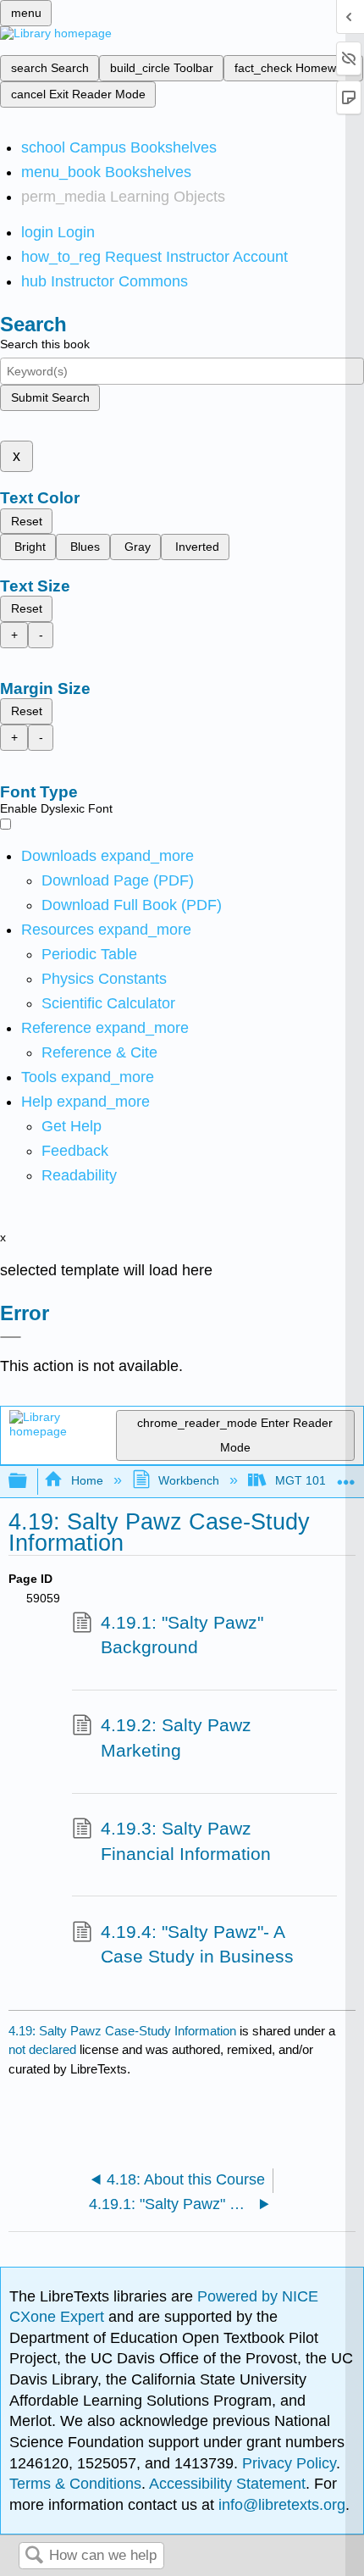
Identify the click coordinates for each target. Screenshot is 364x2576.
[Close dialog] (11, 1337)
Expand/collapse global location (346, 1477)
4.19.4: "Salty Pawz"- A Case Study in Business (197, 1944)
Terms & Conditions (75, 2484)
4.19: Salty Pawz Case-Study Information (122, 2031)
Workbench (189, 1480)
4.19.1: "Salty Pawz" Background (182, 1635)
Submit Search (50, 397)
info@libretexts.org (280, 2505)
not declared (44, 2049)
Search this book (45, 344)
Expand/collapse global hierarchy (29, 1482)
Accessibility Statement (227, 2484)
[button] (75, 1151)
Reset (27, 521)
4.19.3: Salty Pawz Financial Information (186, 1841)
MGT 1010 (303, 1480)
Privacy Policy (289, 2463)
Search (34, 2556)
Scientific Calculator (108, 1003)
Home (87, 1480)
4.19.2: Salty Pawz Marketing (176, 1738)
